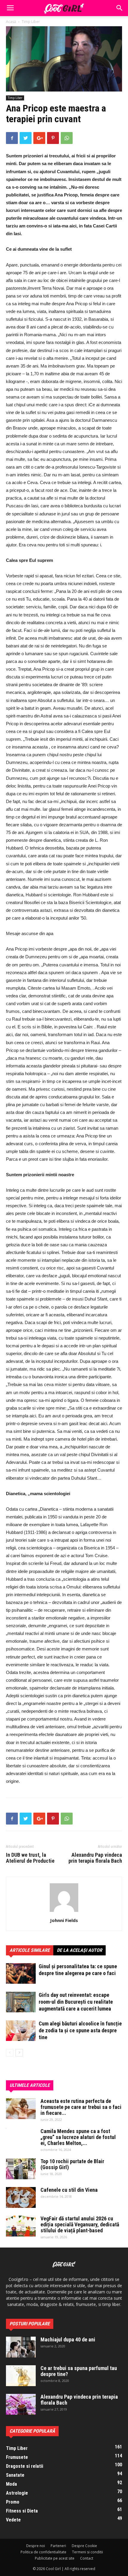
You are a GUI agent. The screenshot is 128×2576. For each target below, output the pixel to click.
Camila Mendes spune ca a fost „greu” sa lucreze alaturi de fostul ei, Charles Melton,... (78, 2137)
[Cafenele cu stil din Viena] (21, 2197)
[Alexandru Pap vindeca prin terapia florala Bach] (21, 2404)
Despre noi (36, 2546)
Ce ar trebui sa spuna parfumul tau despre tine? (79, 2371)
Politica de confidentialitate (43, 2552)
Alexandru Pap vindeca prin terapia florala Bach (95, 1858)
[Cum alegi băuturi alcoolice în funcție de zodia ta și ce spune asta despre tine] (21, 2031)
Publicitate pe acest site (55, 2558)
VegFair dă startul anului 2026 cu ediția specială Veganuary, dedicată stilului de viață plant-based (80, 2224)
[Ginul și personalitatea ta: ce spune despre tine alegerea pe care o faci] (21, 1973)
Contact (87, 2558)
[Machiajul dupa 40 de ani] (21, 2347)
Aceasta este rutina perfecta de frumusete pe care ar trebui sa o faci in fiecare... (81, 2107)
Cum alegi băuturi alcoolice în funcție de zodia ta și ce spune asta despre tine (80, 2030)
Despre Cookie (84, 2546)
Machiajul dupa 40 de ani (68, 2339)
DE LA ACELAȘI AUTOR (79, 1950)
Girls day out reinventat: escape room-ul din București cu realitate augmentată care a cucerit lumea (76, 2002)
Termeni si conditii (88, 2552)
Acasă (11, 22)
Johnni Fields (64, 1920)
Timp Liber (31, 22)
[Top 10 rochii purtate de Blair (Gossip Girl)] (21, 2169)
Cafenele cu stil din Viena (69, 2190)
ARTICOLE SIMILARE (30, 1950)
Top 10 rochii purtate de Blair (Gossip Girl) (72, 2164)
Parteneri (58, 2546)
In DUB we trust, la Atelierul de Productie (30, 1858)
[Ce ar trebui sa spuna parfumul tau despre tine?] (21, 2376)
